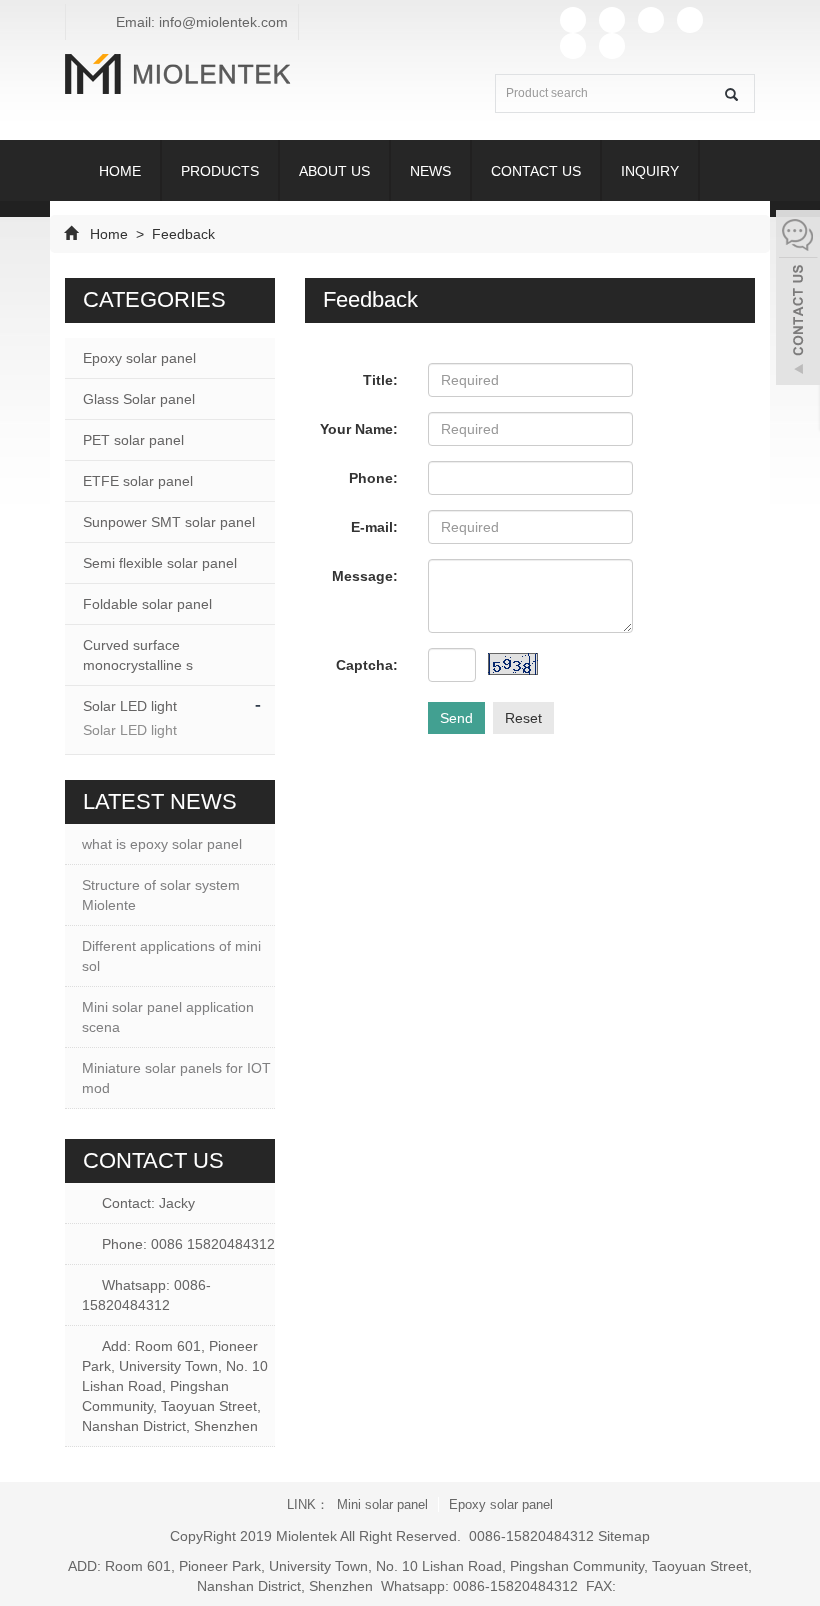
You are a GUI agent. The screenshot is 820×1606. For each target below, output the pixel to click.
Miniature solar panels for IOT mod (176, 1078)
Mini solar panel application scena (168, 1017)
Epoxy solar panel (139, 358)
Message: (365, 576)
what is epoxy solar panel (162, 844)
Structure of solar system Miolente (161, 895)
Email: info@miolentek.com (200, 22)
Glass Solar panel (139, 399)
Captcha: (367, 665)
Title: (380, 380)
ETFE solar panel (138, 481)
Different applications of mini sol (171, 956)
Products (220, 171)
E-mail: (374, 527)
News (430, 171)
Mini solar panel (382, 1504)
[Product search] (731, 94)
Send (456, 718)
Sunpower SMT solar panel (169, 522)
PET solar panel (133, 440)
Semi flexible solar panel (160, 563)
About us (334, 171)
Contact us (536, 171)
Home (120, 171)
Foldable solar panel (147, 604)
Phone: (373, 478)
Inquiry (650, 171)
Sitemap (624, 1536)
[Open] (798, 300)
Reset (523, 718)
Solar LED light (130, 706)
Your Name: (359, 429)
